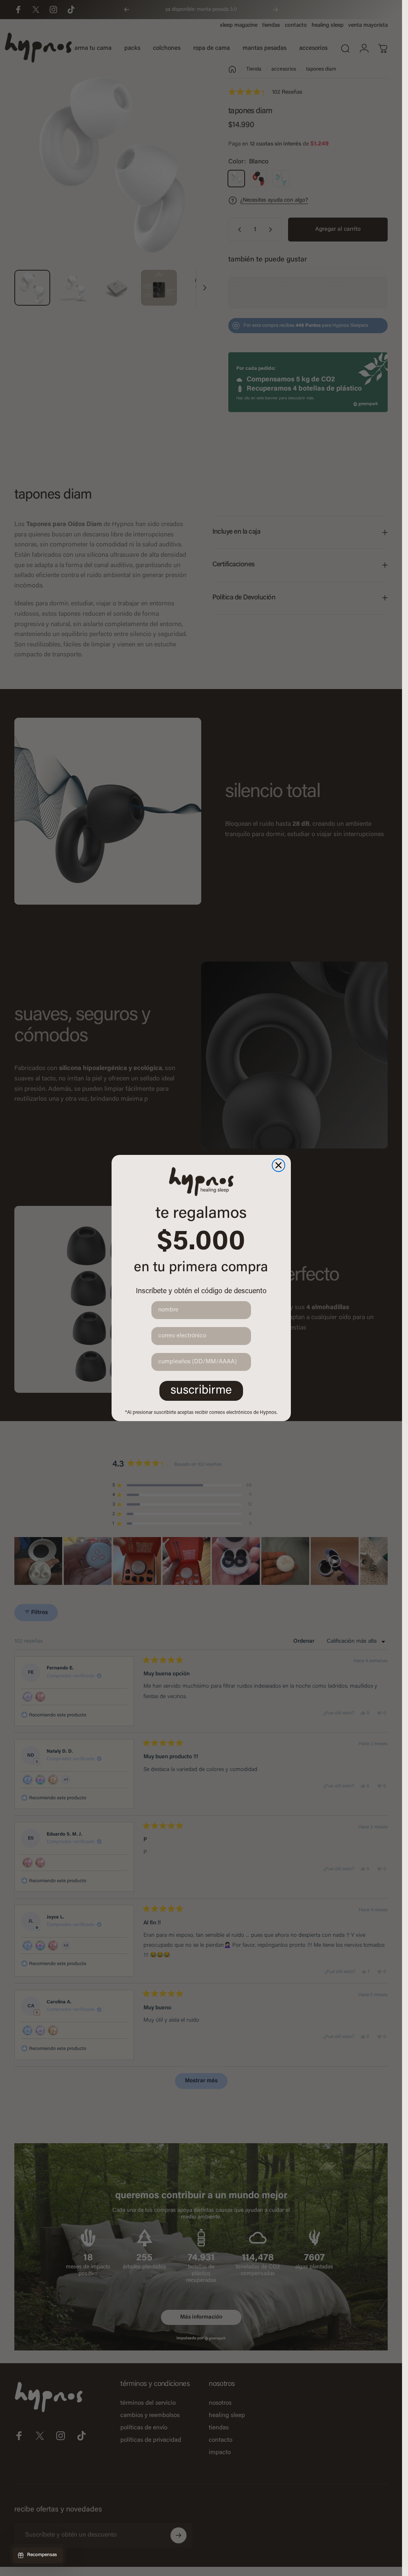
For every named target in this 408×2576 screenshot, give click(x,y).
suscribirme (201, 1391)
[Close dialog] (279, 1165)
